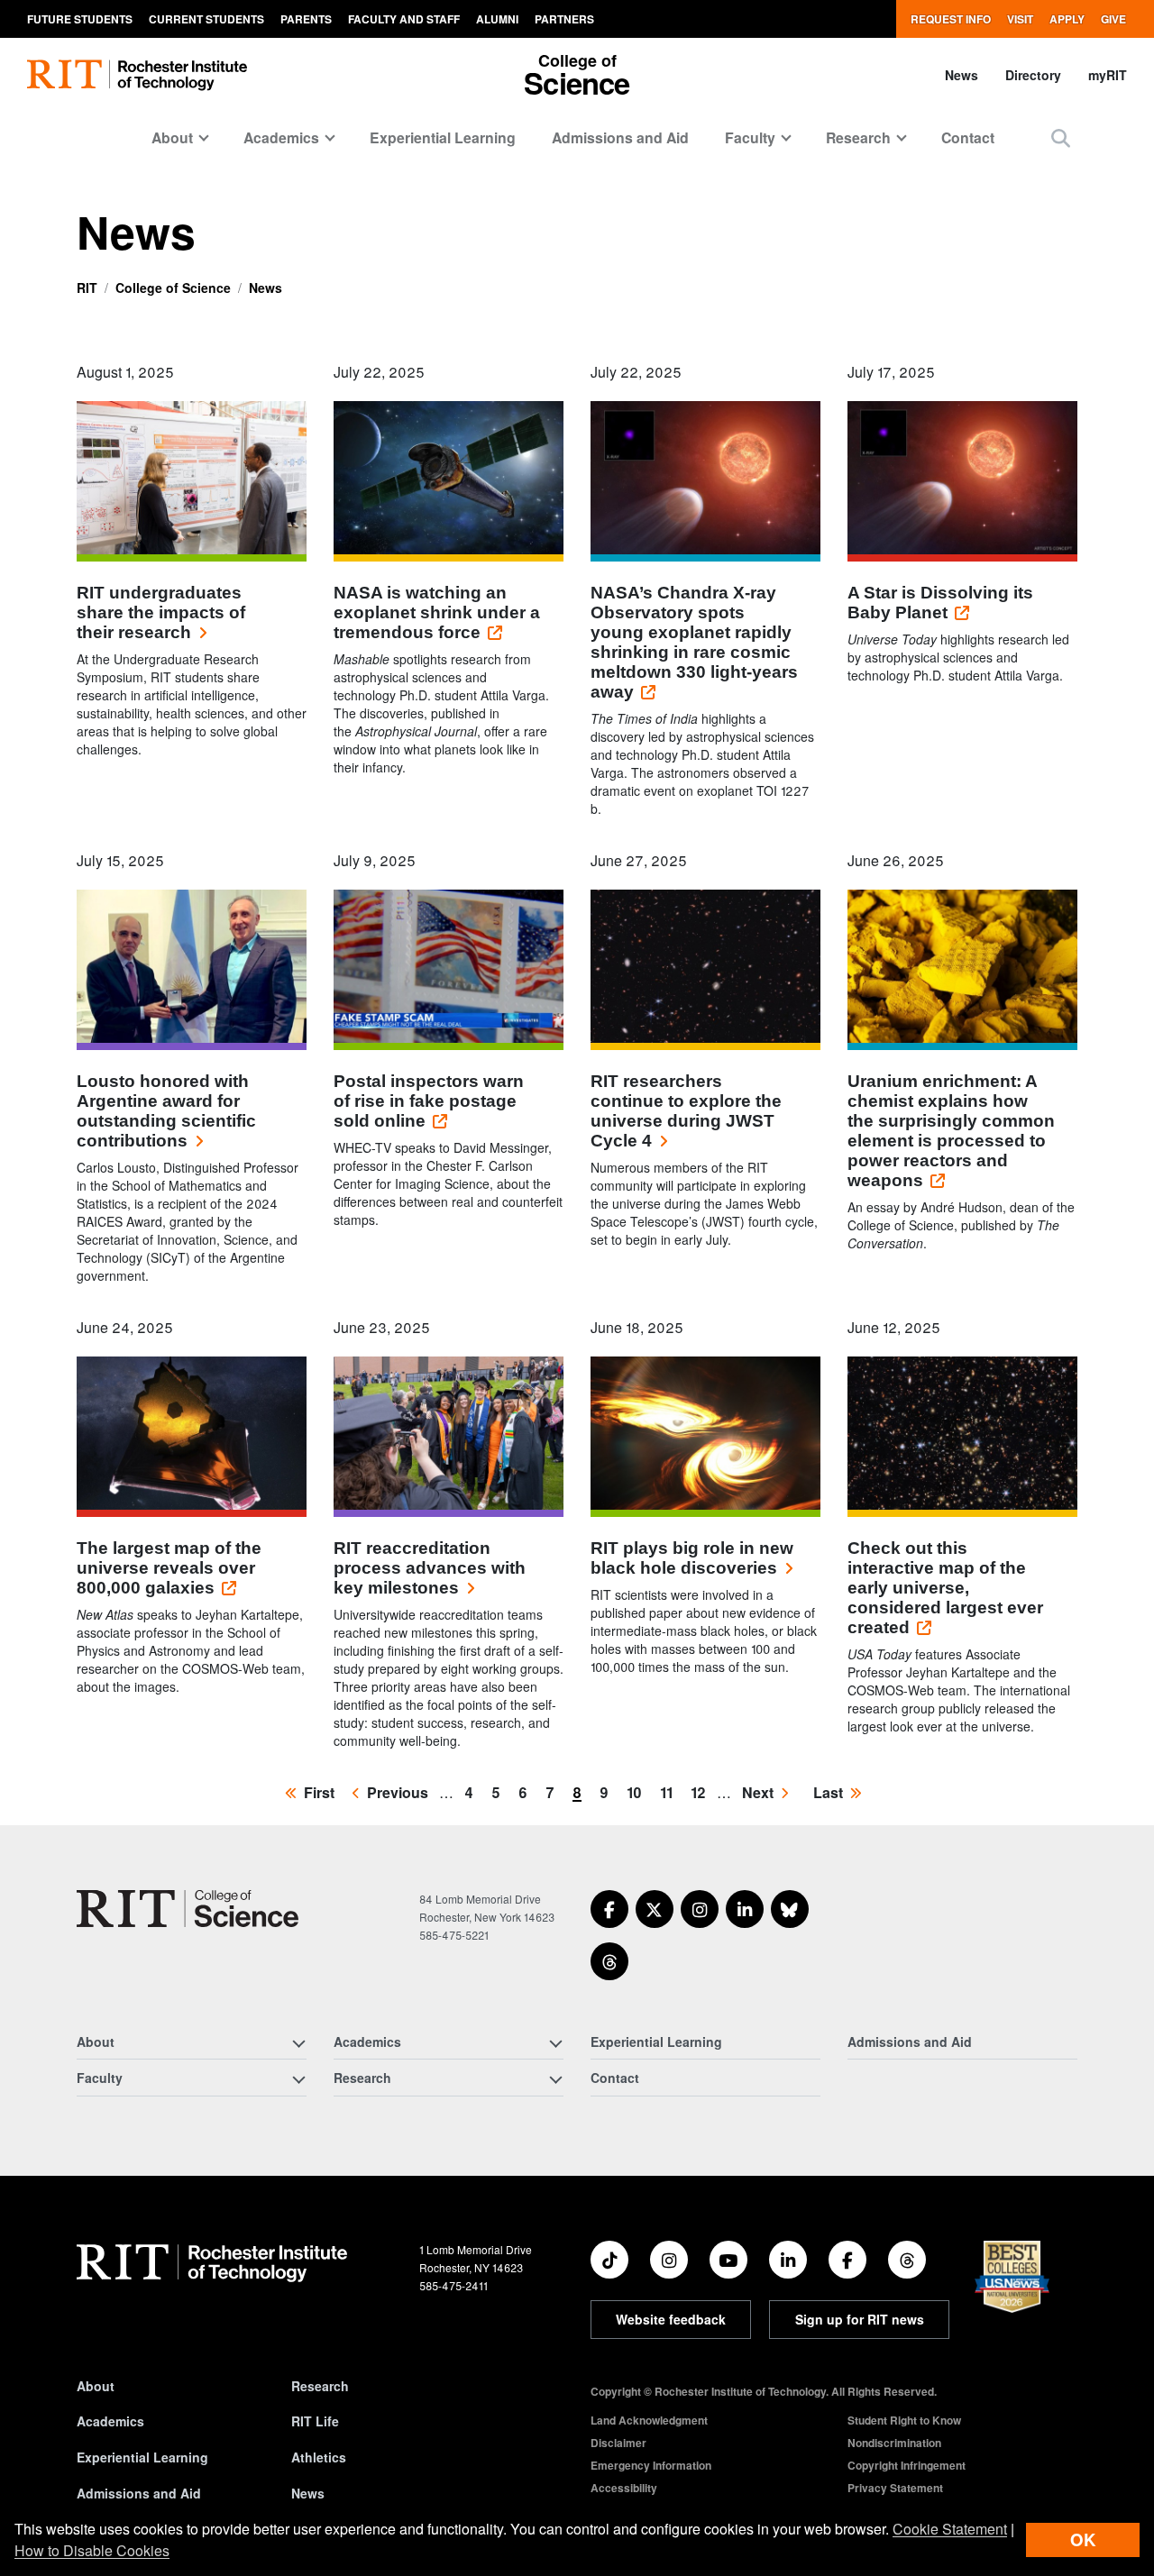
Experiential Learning (443, 137)
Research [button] (858, 137)
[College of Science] (188, 1909)
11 (670, 1792)
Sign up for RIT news (860, 2319)
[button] (1061, 137)
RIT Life (315, 2421)
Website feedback (671, 2319)
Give (1113, 19)
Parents (306, 19)
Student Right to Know (904, 2420)
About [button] (172, 137)
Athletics (319, 2457)
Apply (1067, 19)
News (962, 75)
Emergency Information (651, 2465)
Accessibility (624, 2488)
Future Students (80, 19)
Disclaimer (618, 2443)
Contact (968, 137)
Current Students (206, 19)
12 (702, 1792)
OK (1083, 2539)
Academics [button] (281, 137)
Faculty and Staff (404, 19)
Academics (110, 2421)
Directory (1033, 75)
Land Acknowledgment (649, 2420)
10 (638, 1792)
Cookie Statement (950, 2529)
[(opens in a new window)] (609, 1909)
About (96, 2386)
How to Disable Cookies (92, 2550)
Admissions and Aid (620, 137)
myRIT (1108, 75)
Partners (564, 19)
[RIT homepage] (137, 75)
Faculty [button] (750, 137)
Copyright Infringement (907, 2465)
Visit (1020, 19)
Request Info (951, 19)
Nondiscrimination (894, 2443)
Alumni (497, 19)
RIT (87, 288)
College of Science (173, 288)
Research (320, 2386)
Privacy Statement (895, 2488)
